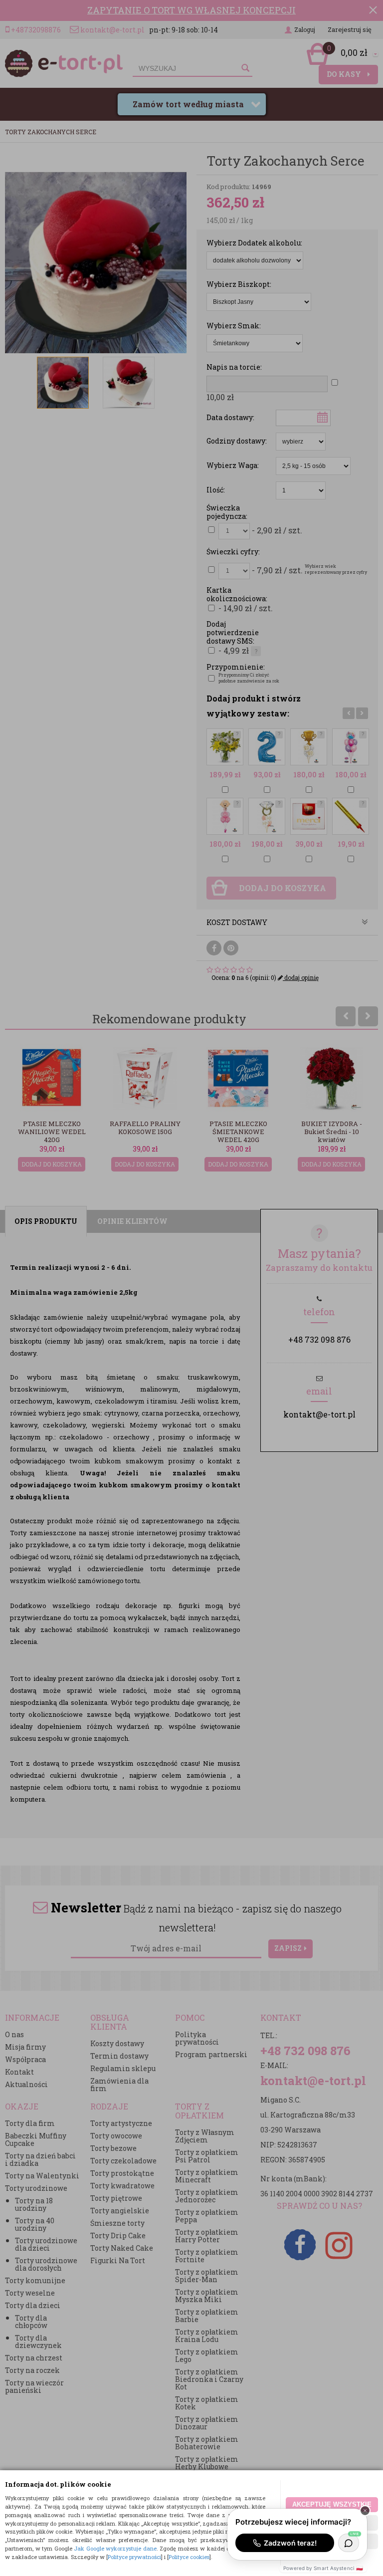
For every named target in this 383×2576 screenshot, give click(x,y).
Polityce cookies (189, 2557)
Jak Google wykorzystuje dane (115, 2548)
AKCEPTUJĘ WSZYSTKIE (332, 2504)
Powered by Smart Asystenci (323, 2568)
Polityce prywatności (134, 2557)
